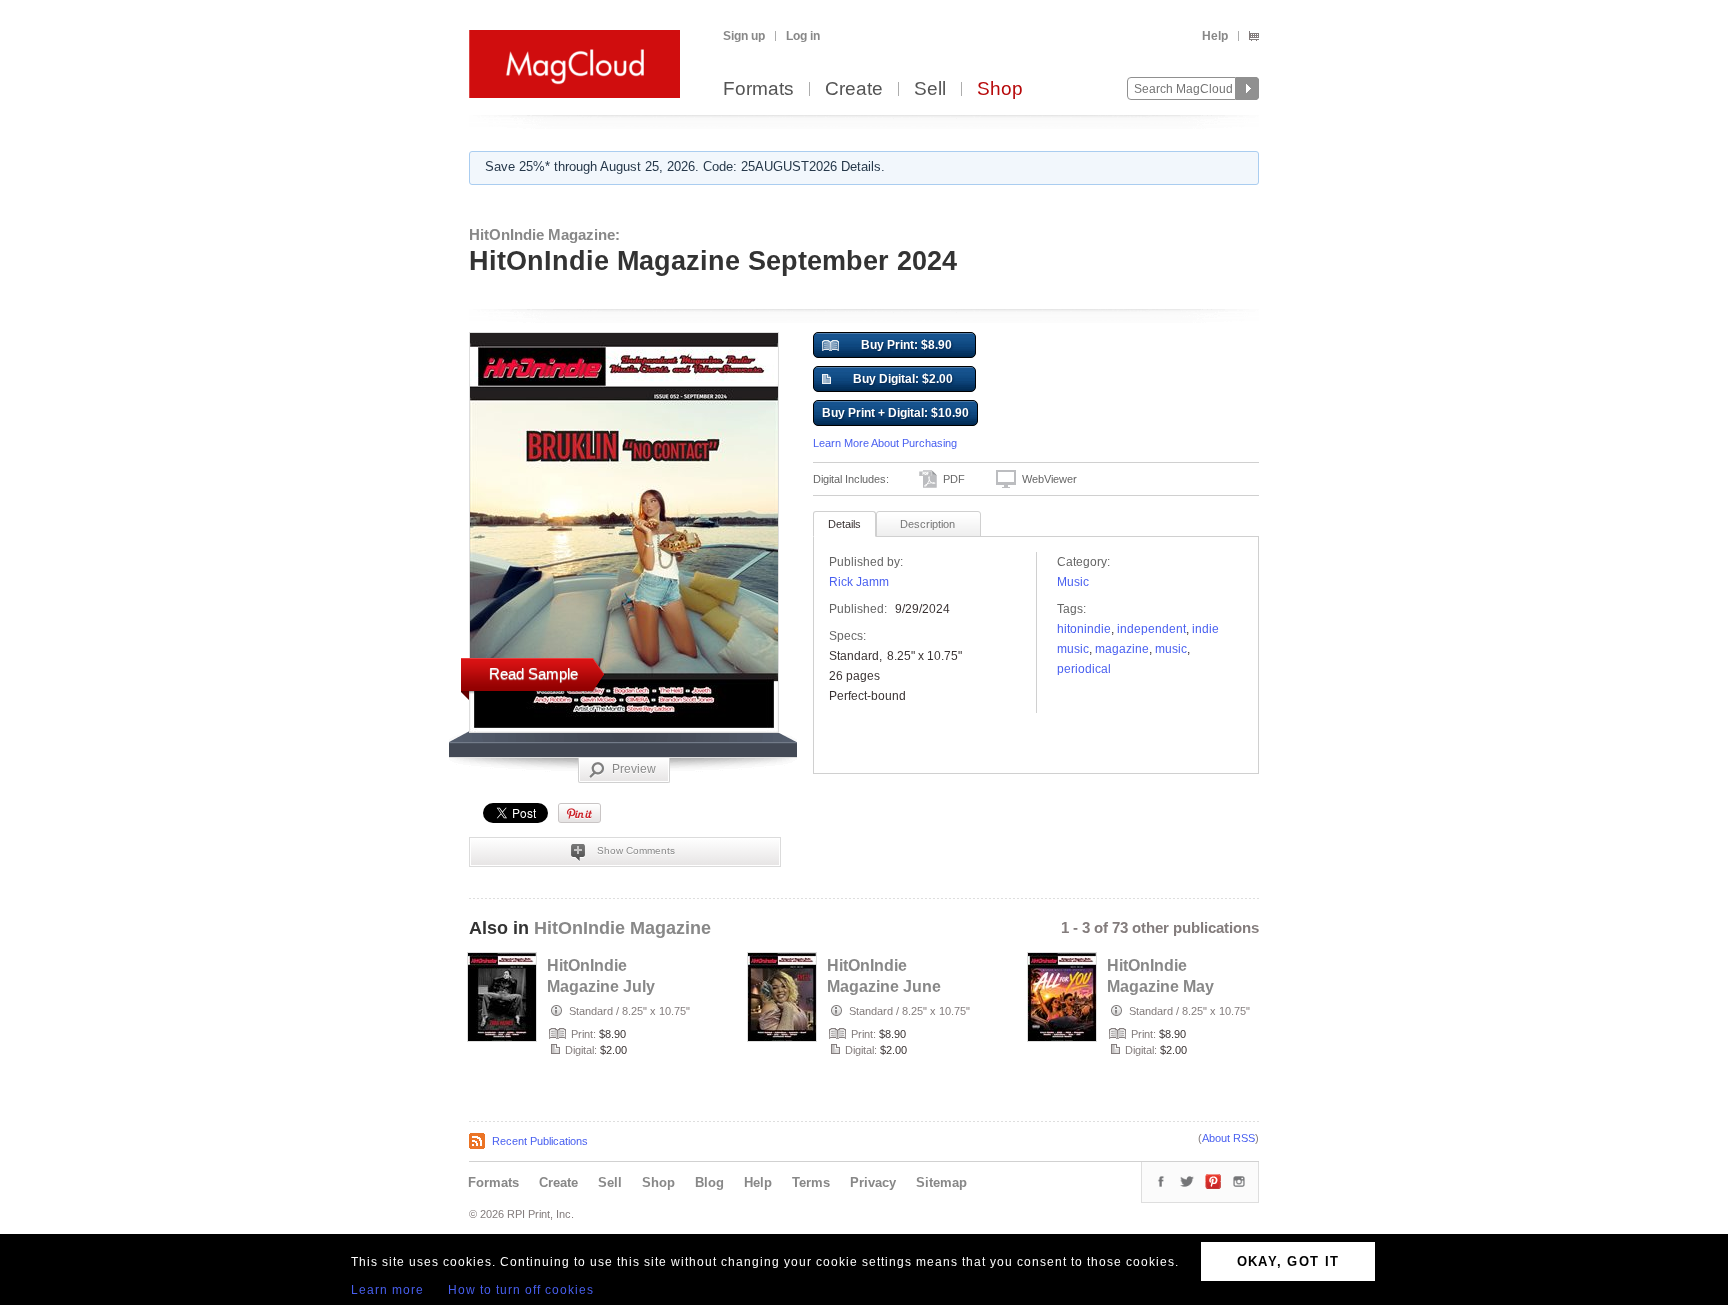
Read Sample (533, 673)
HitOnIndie (1084, 629)
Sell (930, 89)
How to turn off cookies (521, 1290)
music (1171, 649)
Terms (811, 1182)
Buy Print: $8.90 (906, 345)
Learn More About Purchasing (885, 443)
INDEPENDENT (1151, 629)
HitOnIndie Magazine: (544, 234)
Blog (709, 1182)
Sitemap (941, 1182)
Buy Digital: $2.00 (903, 379)
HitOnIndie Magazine (622, 928)
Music (1073, 582)
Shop (1000, 89)
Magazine (1122, 649)
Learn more (387, 1290)
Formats (758, 89)
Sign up (744, 36)
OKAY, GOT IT (1288, 1261)
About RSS (1228, 1138)
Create (854, 89)
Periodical (1084, 669)
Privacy (873, 1182)
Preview (634, 769)
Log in (803, 36)
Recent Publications (540, 1141)
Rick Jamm (859, 582)
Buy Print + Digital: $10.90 (895, 413)
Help (1215, 36)
